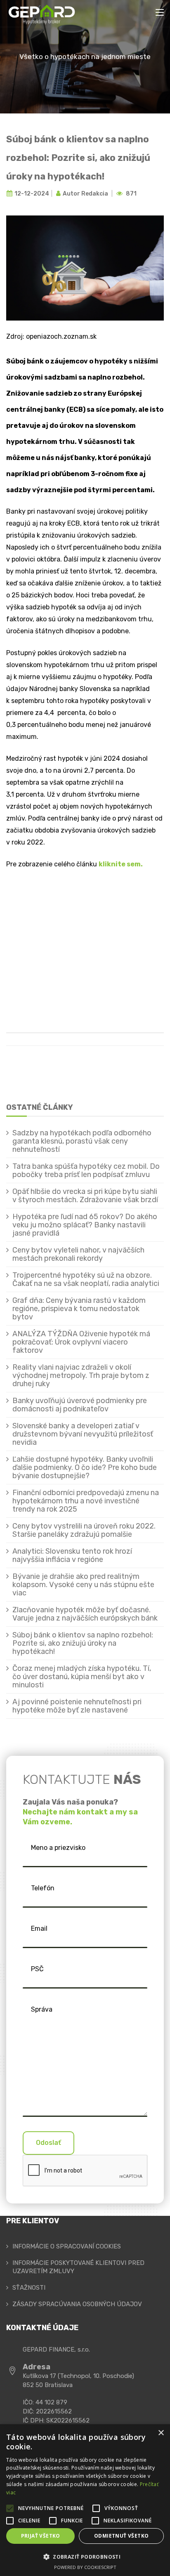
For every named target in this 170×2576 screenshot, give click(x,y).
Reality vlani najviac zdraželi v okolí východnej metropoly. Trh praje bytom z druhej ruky (81, 1375)
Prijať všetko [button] (41, 2536)
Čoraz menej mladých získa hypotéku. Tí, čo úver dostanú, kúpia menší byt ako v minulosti (82, 1677)
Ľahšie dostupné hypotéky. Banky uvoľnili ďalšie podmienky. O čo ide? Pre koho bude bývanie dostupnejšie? (85, 1467)
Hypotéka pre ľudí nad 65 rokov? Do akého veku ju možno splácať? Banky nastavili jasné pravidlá (85, 1225)
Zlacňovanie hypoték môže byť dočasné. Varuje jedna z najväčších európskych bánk (85, 1614)
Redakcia (95, 194)
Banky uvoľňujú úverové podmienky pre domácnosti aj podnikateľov (80, 1405)
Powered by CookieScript (85, 2567)
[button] (85, 2557)
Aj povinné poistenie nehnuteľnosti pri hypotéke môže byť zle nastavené (77, 1706)
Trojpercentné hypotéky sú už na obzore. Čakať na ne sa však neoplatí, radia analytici (86, 1279)
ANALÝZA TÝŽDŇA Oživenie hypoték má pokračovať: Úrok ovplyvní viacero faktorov (81, 1342)
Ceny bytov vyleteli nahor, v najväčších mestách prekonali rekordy (78, 1254)
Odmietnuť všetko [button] (121, 2536)
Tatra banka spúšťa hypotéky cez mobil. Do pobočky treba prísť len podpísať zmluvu (86, 1170)
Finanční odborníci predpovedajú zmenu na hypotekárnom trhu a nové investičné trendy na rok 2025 (86, 1501)
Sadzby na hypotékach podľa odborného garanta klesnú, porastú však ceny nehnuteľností (82, 1141)
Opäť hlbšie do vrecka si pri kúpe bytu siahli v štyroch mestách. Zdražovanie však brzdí (85, 1196)
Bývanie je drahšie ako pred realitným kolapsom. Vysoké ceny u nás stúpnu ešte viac (83, 1585)
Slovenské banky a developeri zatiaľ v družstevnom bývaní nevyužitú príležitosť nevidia (83, 1434)
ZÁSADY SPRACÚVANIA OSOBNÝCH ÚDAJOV (77, 2304)
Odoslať (48, 2143)
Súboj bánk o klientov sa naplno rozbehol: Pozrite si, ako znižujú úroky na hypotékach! (78, 158)
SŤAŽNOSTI (29, 2288)
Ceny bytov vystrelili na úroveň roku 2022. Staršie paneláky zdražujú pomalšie (84, 1530)
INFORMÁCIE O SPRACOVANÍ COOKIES (67, 2246)
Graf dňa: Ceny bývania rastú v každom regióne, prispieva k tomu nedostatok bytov (79, 1309)
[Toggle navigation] (160, 13)
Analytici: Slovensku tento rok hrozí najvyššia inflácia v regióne (72, 1555)
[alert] (85, 2500)
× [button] (161, 2433)
